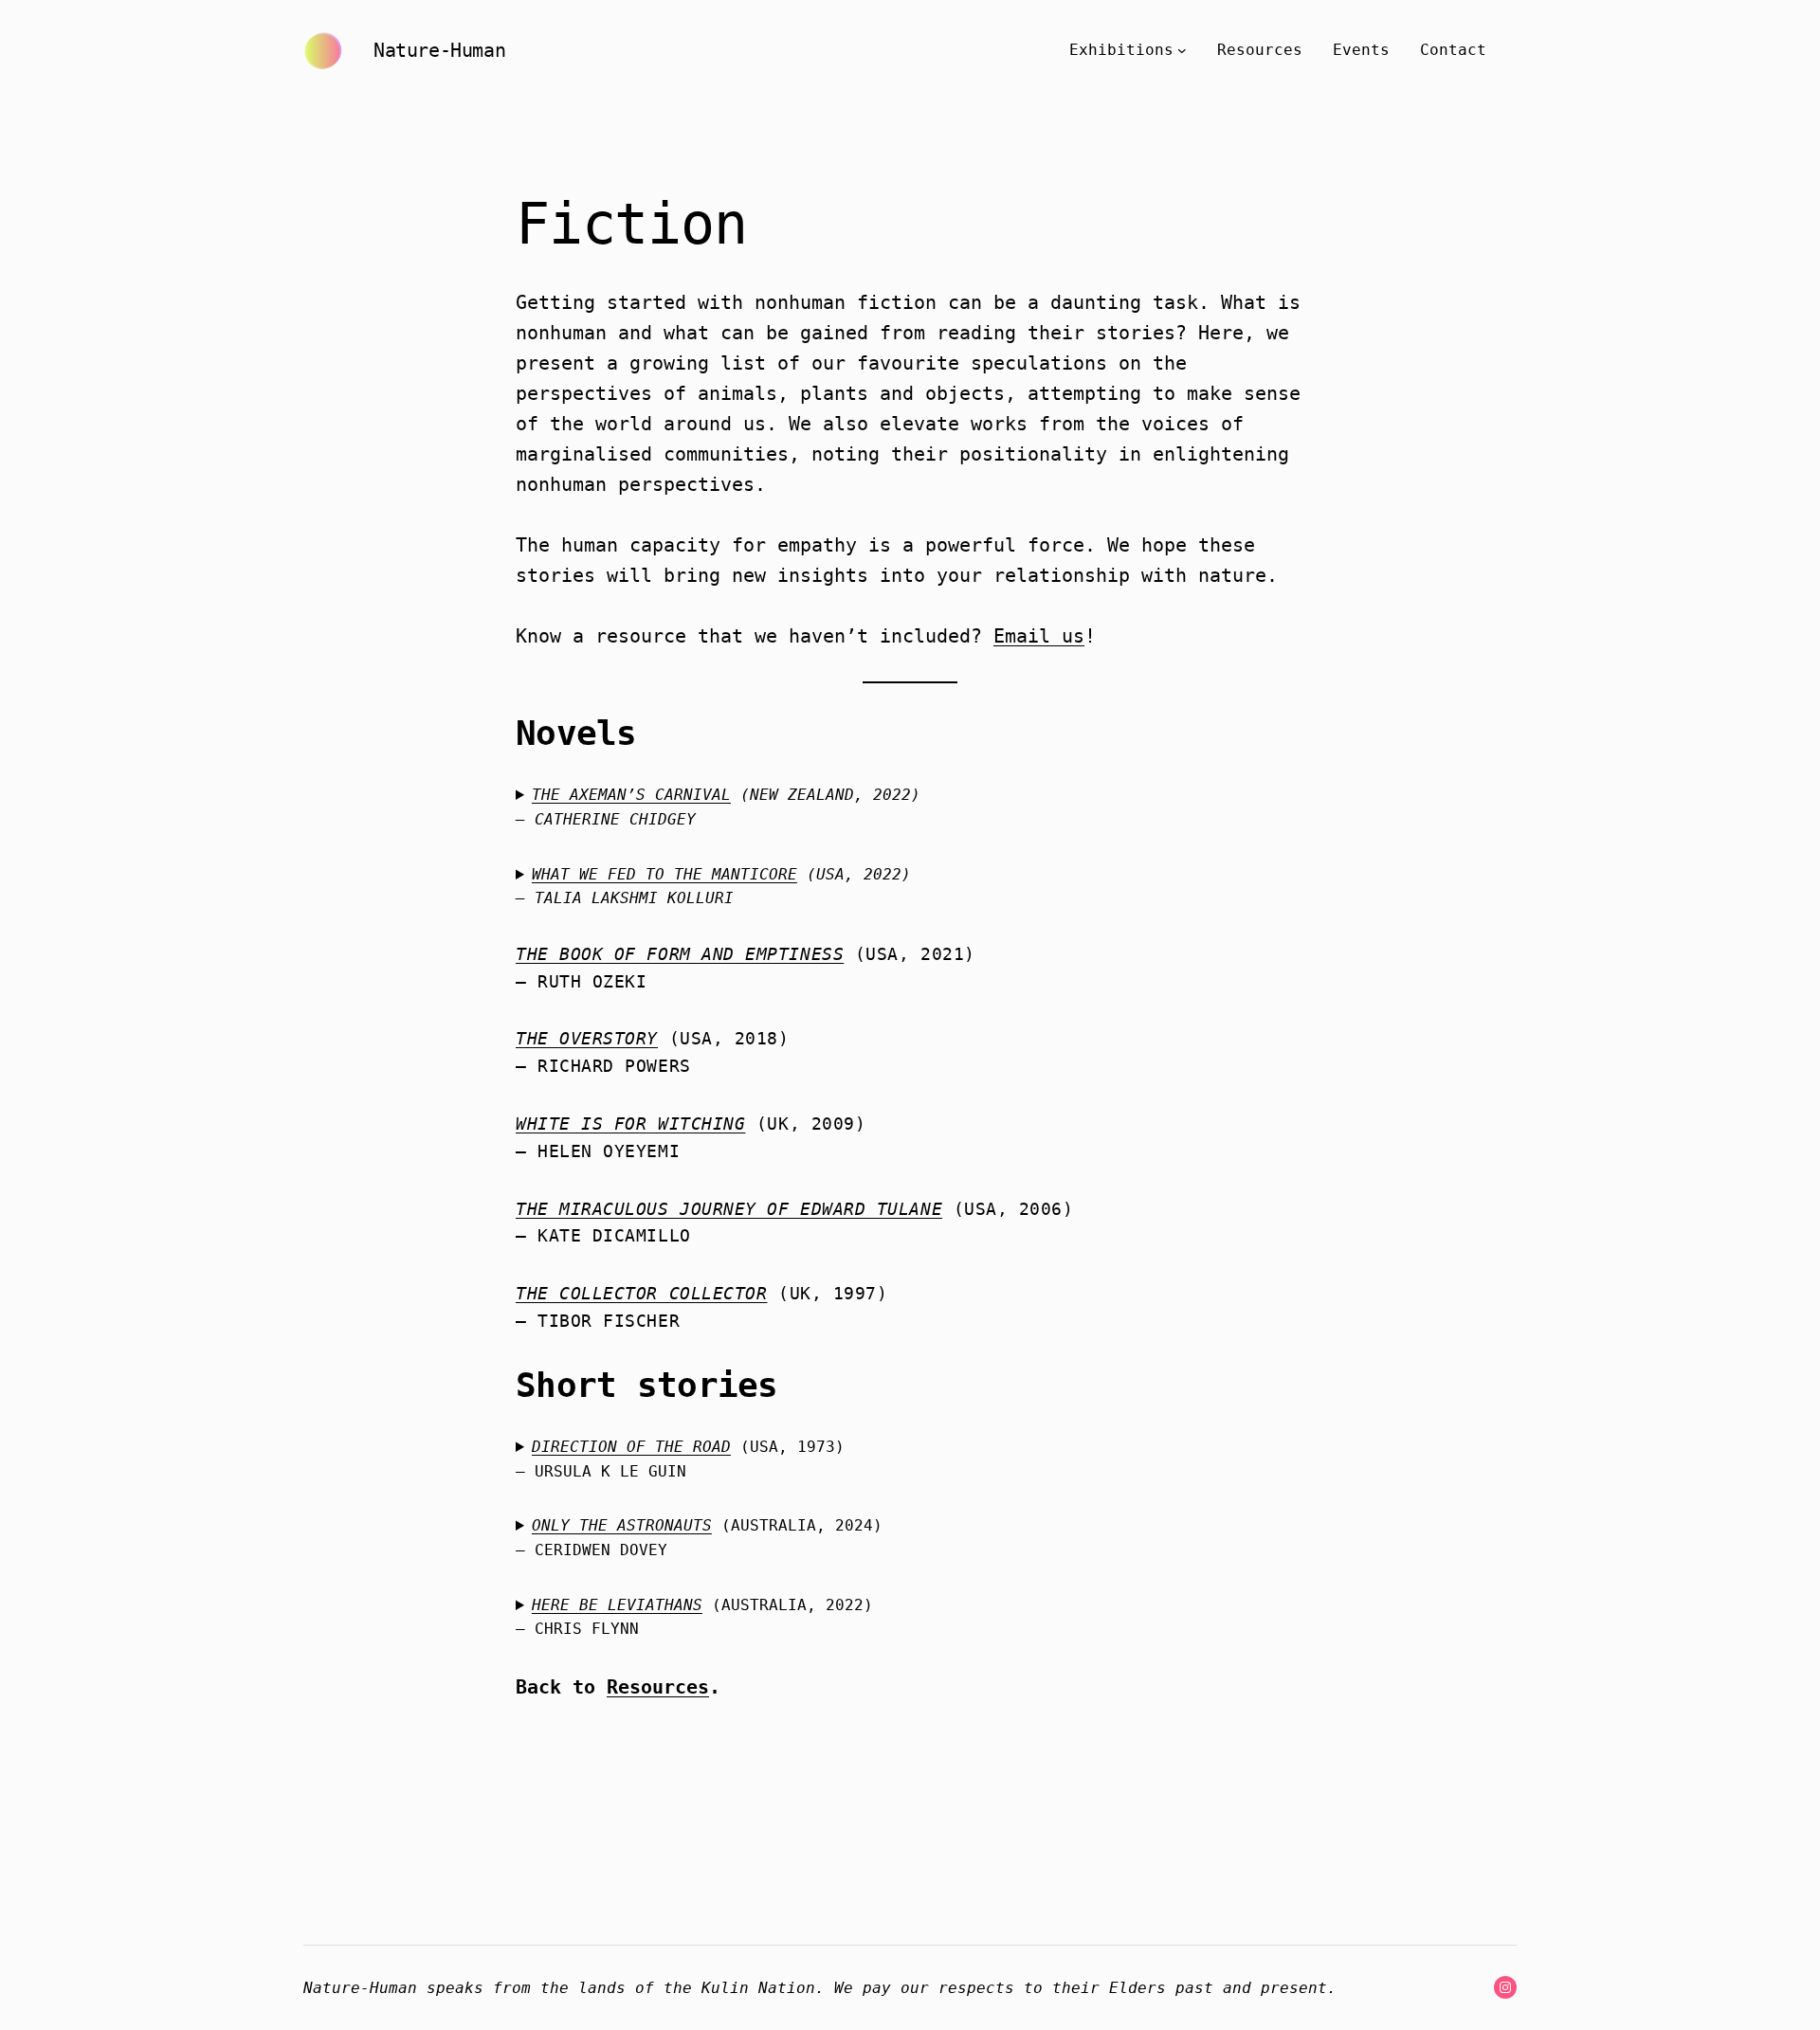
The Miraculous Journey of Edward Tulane (729, 1209)
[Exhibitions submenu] (1182, 50)
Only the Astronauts (622, 1525)
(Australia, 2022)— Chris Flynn (694, 1617)
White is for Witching (630, 1124)
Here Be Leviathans (617, 1605)
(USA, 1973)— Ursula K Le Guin (680, 1459)
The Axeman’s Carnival (631, 795)
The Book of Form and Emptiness (680, 954)
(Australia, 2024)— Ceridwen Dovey (699, 1538)
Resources (658, 1687)
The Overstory (587, 1038)
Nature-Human (439, 50)
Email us (1039, 636)
